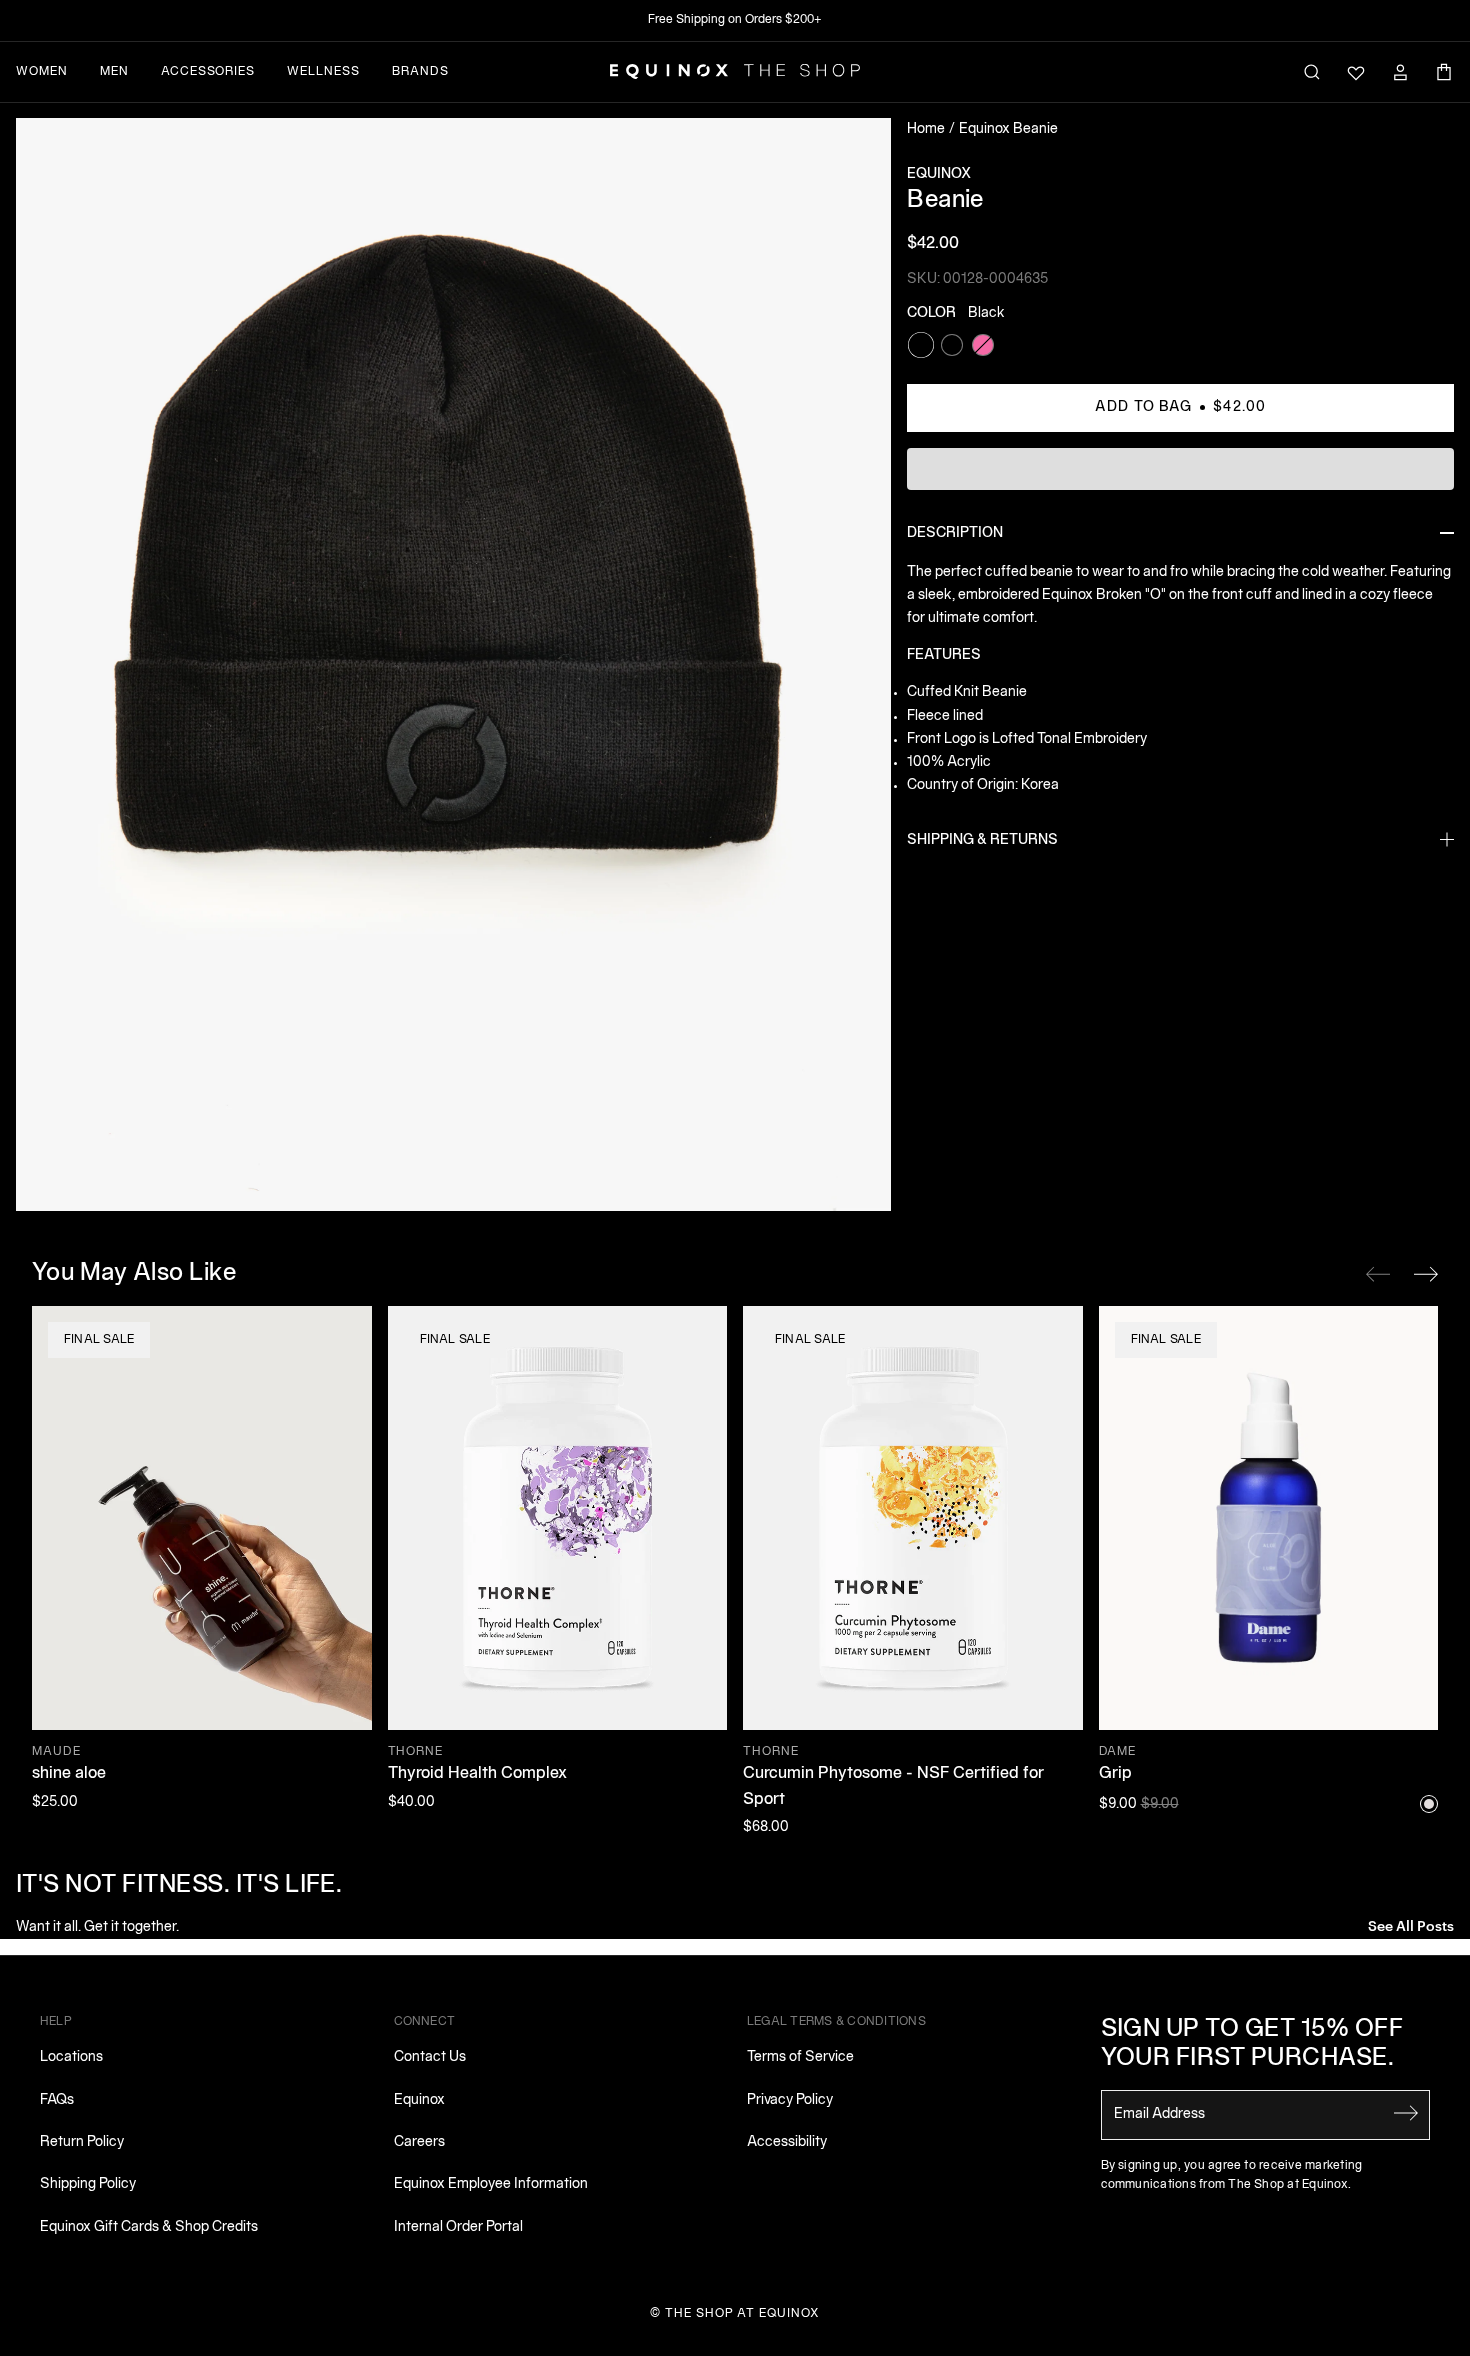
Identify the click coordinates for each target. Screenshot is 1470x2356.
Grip (1115, 1774)
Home (926, 129)
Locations (71, 2057)
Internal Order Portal (458, 2227)
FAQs (57, 2100)
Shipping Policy (88, 2184)
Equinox (419, 2100)
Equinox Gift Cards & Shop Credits (149, 2227)
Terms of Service (800, 2057)
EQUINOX (939, 174)
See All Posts (1411, 1924)
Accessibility (787, 2142)
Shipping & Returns (982, 840)
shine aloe (69, 1774)
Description (955, 533)
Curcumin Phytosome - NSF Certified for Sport (893, 1787)
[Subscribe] (1406, 2113)
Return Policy (82, 2142)
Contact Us (430, 2057)
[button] (453, 665)
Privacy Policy (790, 2100)
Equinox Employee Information (491, 2184)
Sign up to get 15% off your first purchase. (1252, 2044)
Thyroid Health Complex (477, 1774)
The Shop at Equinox (742, 2313)
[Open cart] (1444, 72)
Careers (419, 2142)
